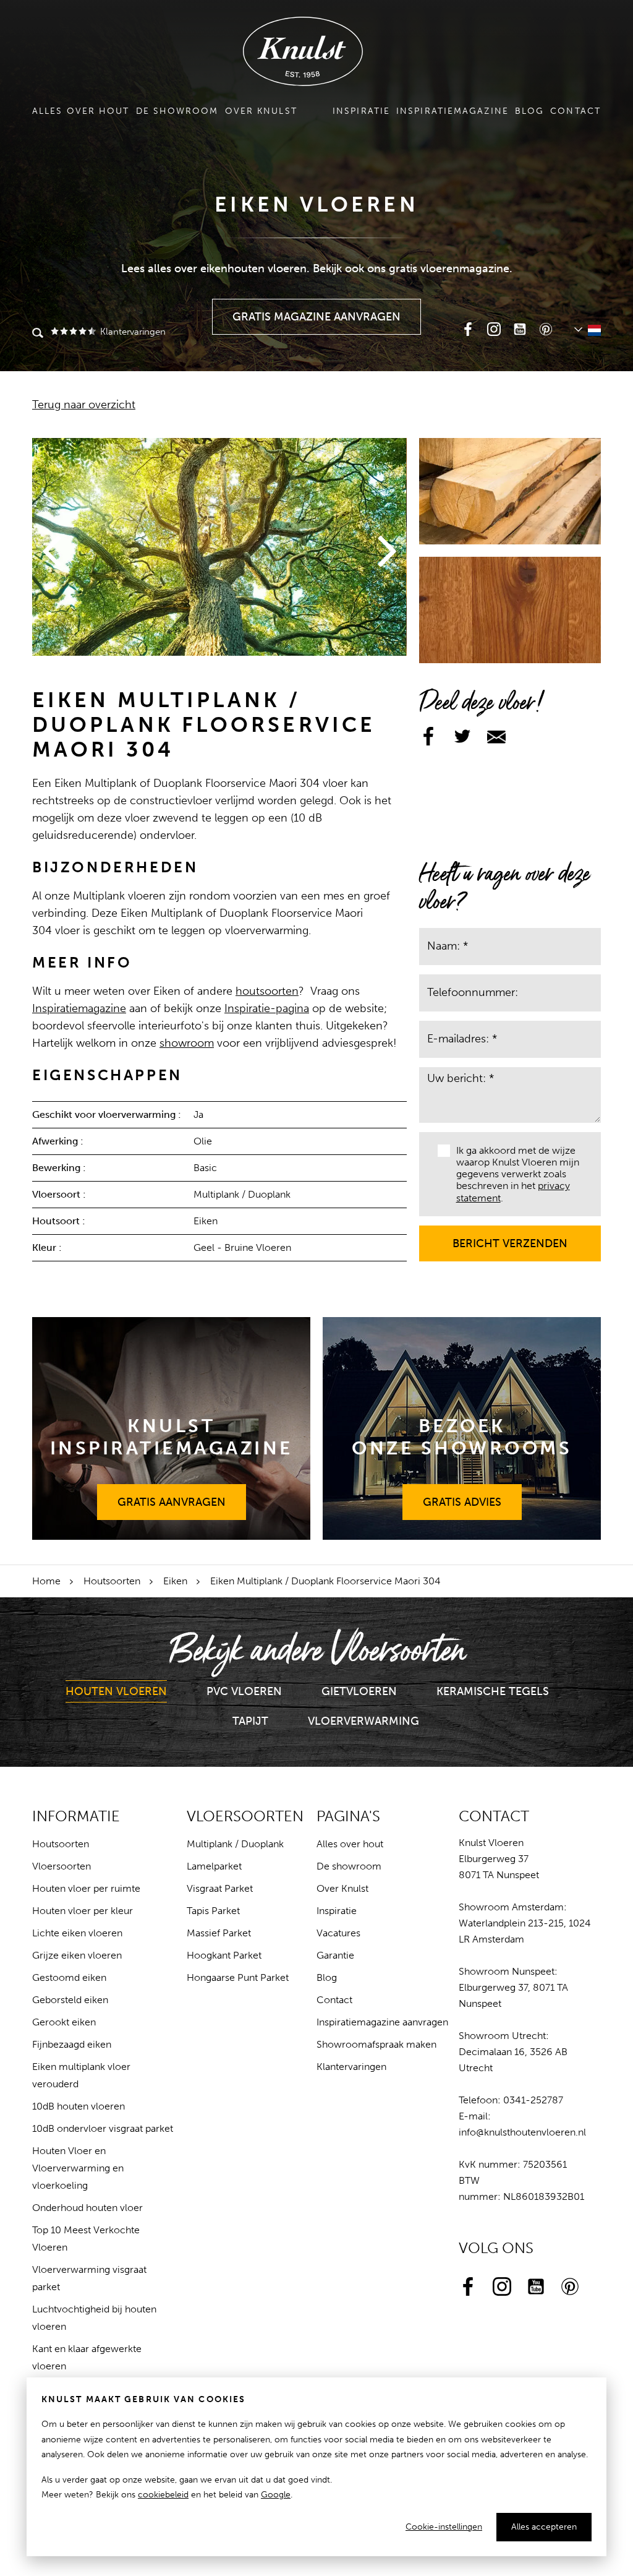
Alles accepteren (544, 2527)
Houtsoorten (112, 1581)
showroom (187, 1043)
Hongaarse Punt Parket (238, 1977)
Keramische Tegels (493, 1691)
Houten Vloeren (116, 1691)
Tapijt (250, 1721)
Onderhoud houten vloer (87, 2208)
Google (276, 2495)
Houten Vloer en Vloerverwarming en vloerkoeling (78, 2168)
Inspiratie (361, 111)
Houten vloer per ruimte (86, 1888)
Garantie (335, 1955)
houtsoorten (267, 991)
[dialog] (316, 2467)
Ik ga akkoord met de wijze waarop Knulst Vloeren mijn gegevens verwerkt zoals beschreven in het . (518, 1174)
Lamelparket (214, 1866)
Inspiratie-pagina (267, 1008)
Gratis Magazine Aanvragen (317, 311)
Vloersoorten (62, 1866)
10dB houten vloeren (79, 2106)
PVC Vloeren (244, 1691)
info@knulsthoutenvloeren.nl (522, 2132)
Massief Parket (219, 1933)
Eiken (175, 1581)
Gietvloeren (359, 1691)
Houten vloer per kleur (83, 1911)
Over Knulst (261, 111)
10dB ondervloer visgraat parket (103, 2128)
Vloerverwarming (363, 1721)
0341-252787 (533, 2100)
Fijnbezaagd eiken (72, 2044)
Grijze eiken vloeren (77, 1955)
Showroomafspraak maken (376, 2044)
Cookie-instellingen (444, 2527)
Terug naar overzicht (84, 405)
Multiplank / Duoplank (235, 1844)
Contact (576, 111)
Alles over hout (81, 111)
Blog (529, 111)
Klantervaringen (132, 332)
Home (46, 1581)
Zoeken (38, 334)
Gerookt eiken (64, 2022)
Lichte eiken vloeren (77, 1933)
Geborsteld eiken (70, 2000)
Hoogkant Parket (224, 1955)
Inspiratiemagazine (452, 111)
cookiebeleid (163, 2495)
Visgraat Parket (220, 1888)
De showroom (177, 111)
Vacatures (338, 1933)
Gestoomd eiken (69, 1977)
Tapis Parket (213, 1911)
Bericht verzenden (510, 1238)
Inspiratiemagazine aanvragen (382, 2022)
